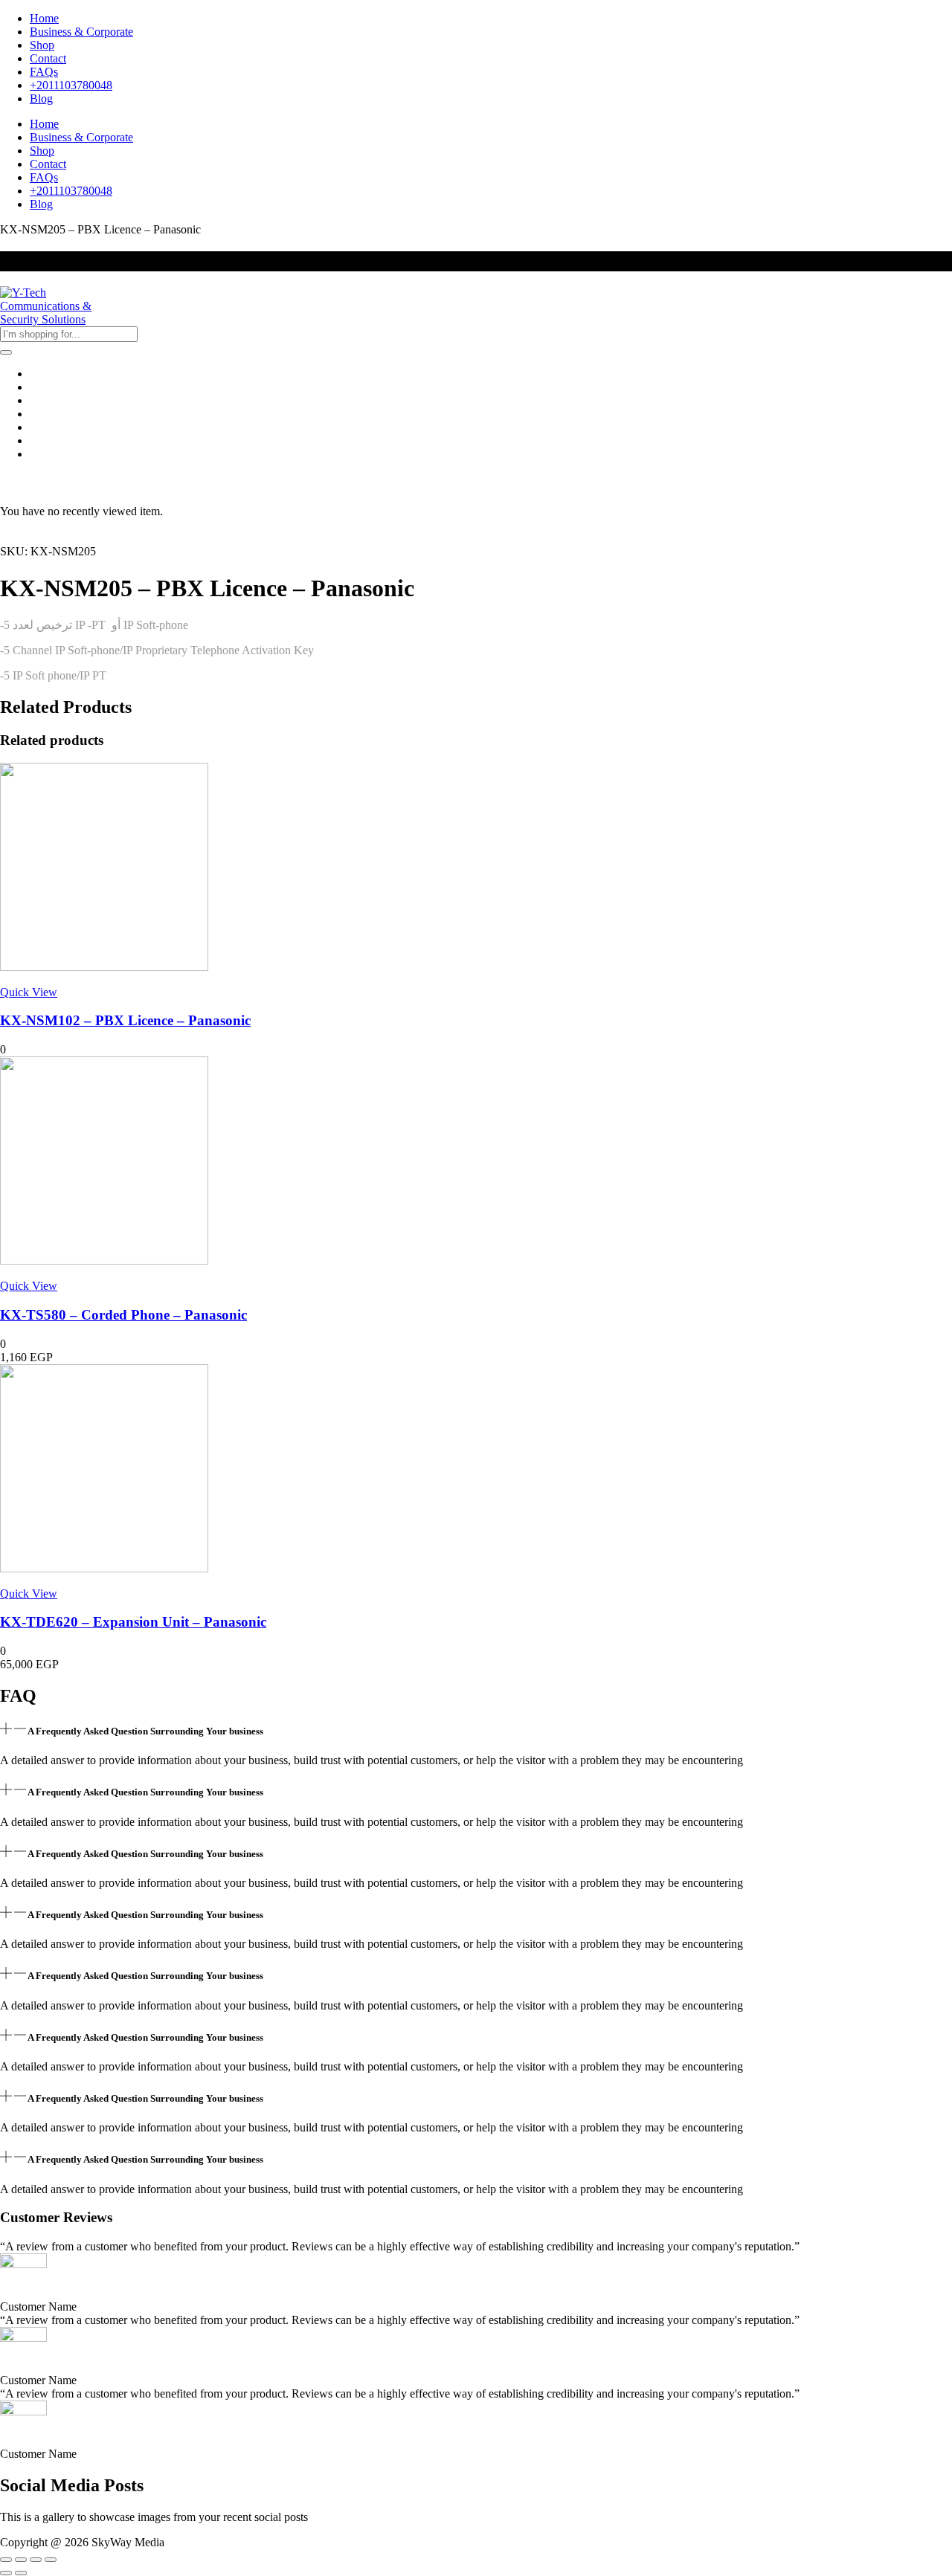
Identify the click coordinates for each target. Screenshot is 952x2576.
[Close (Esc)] (51, 2560)
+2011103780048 (71, 85)
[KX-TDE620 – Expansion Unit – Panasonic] (104, 1568)
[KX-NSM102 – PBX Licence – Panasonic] (104, 967)
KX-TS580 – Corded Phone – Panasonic (123, 1315)
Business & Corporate (81, 32)
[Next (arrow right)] (21, 2573)
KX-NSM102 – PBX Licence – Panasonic (125, 1020)
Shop (42, 45)
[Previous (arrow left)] (6, 2573)
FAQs (44, 72)
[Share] (36, 2560)
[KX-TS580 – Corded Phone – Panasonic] (104, 1260)
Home (44, 18)
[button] (476, 1730)
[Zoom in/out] (6, 2560)
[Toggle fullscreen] (21, 2560)
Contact (48, 58)
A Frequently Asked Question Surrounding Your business (145, 1731)
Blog (41, 99)
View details (29, 538)
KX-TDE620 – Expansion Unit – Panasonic (133, 1622)
